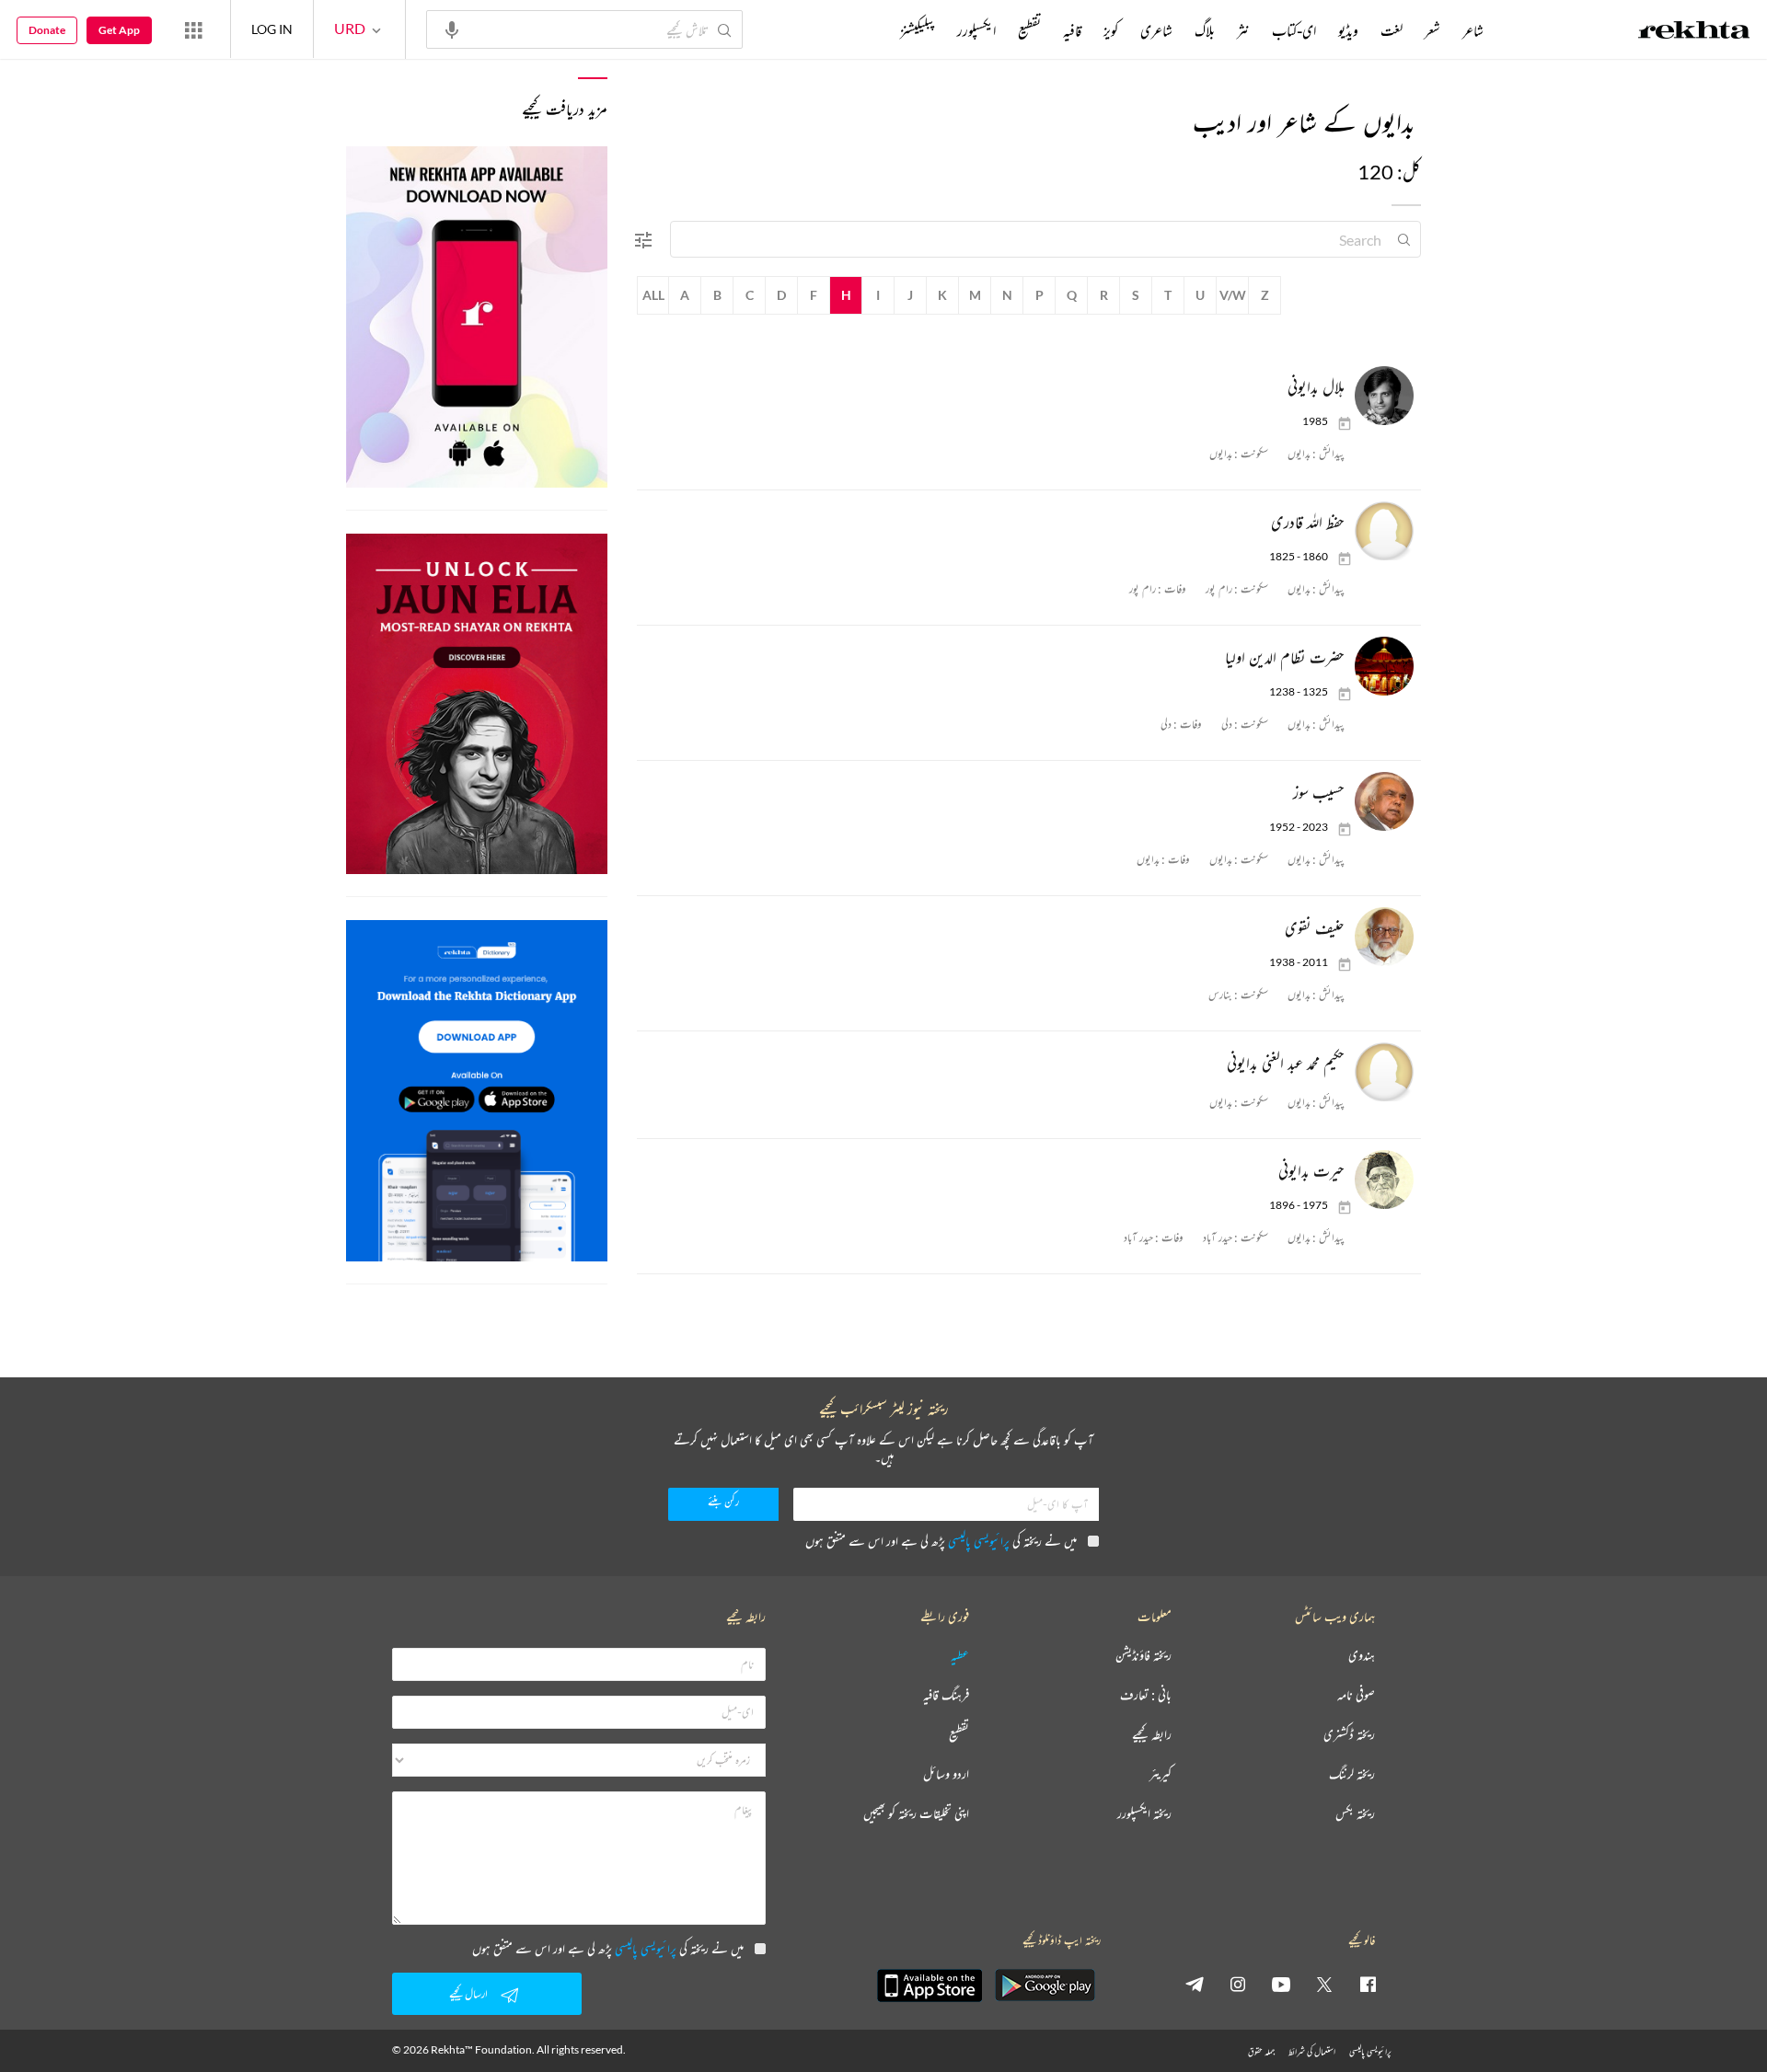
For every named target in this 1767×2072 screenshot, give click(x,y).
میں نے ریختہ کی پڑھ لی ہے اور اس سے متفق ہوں (941, 1541)
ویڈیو (1348, 30)
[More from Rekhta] (193, 29)
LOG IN (272, 29)
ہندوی (1362, 1656)
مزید (869, 30)
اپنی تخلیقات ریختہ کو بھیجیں (916, 1814)
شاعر (1473, 30)
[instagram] (1238, 1984)
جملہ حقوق (1261, 2051)
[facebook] (1368, 1984)
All (653, 295)
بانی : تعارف (1146, 1695)
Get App (119, 30)
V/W (1233, 295)
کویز (1111, 30)
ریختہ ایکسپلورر (1144, 1814)
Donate (47, 30)
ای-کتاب (1294, 30)
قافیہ (1072, 30)
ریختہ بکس (1355, 1814)
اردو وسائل (946, 1774)
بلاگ (1205, 30)
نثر (1243, 30)
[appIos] (930, 1986)
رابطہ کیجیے (1152, 1735)
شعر (1432, 30)
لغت (1392, 30)
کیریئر (1161, 1774)
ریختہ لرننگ (1352, 1774)
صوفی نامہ (1356, 1695)
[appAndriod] (1045, 1986)
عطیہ (960, 1656)
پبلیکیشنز (918, 30)
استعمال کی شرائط (1312, 2051)
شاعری (1156, 30)
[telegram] (1195, 1984)
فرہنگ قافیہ (946, 1695)
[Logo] (1694, 32)
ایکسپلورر (976, 30)
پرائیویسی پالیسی (979, 1541)
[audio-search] (452, 29)
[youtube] (1281, 1984)
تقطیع (1029, 30)
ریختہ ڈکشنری (1349, 1735)
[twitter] (1324, 1984)
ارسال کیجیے (468, 1993)
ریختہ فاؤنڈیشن (1143, 1656)
